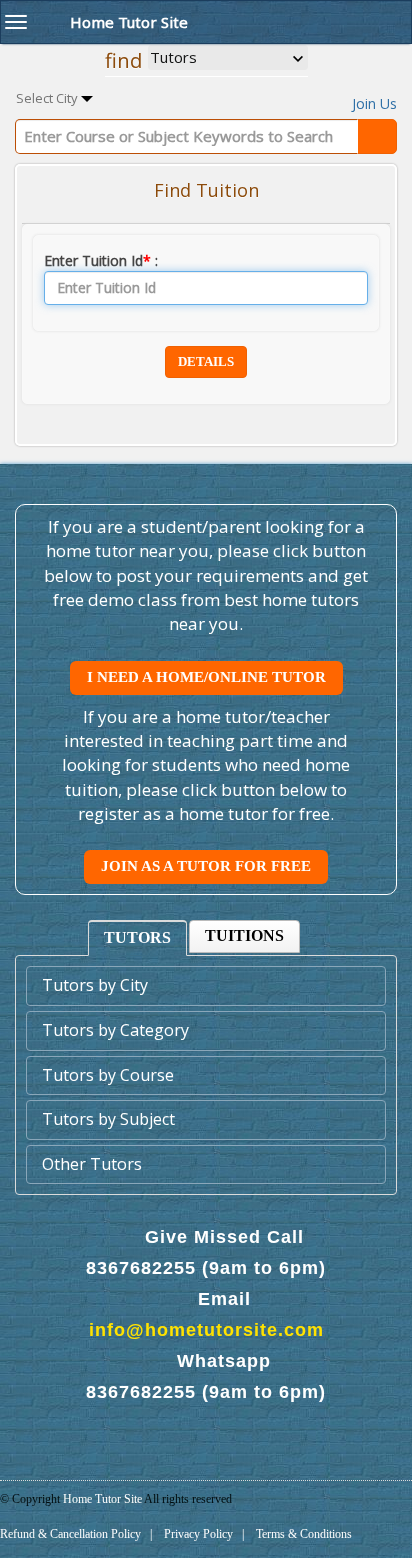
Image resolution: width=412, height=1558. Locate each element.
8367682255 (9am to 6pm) (206, 1268)
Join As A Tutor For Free (206, 866)
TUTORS (137, 937)
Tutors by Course (108, 1075)
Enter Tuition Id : (101, 260)
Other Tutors (92, 1164)
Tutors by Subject (108, 1119)
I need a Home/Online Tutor (206, 677)
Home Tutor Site (103, 1499)
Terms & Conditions (304, 1534)
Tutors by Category (115, 1030)
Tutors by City (95, 985)
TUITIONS (244, 935)
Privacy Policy (198, 1534)
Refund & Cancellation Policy (70, 1534)
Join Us (374, 103)
